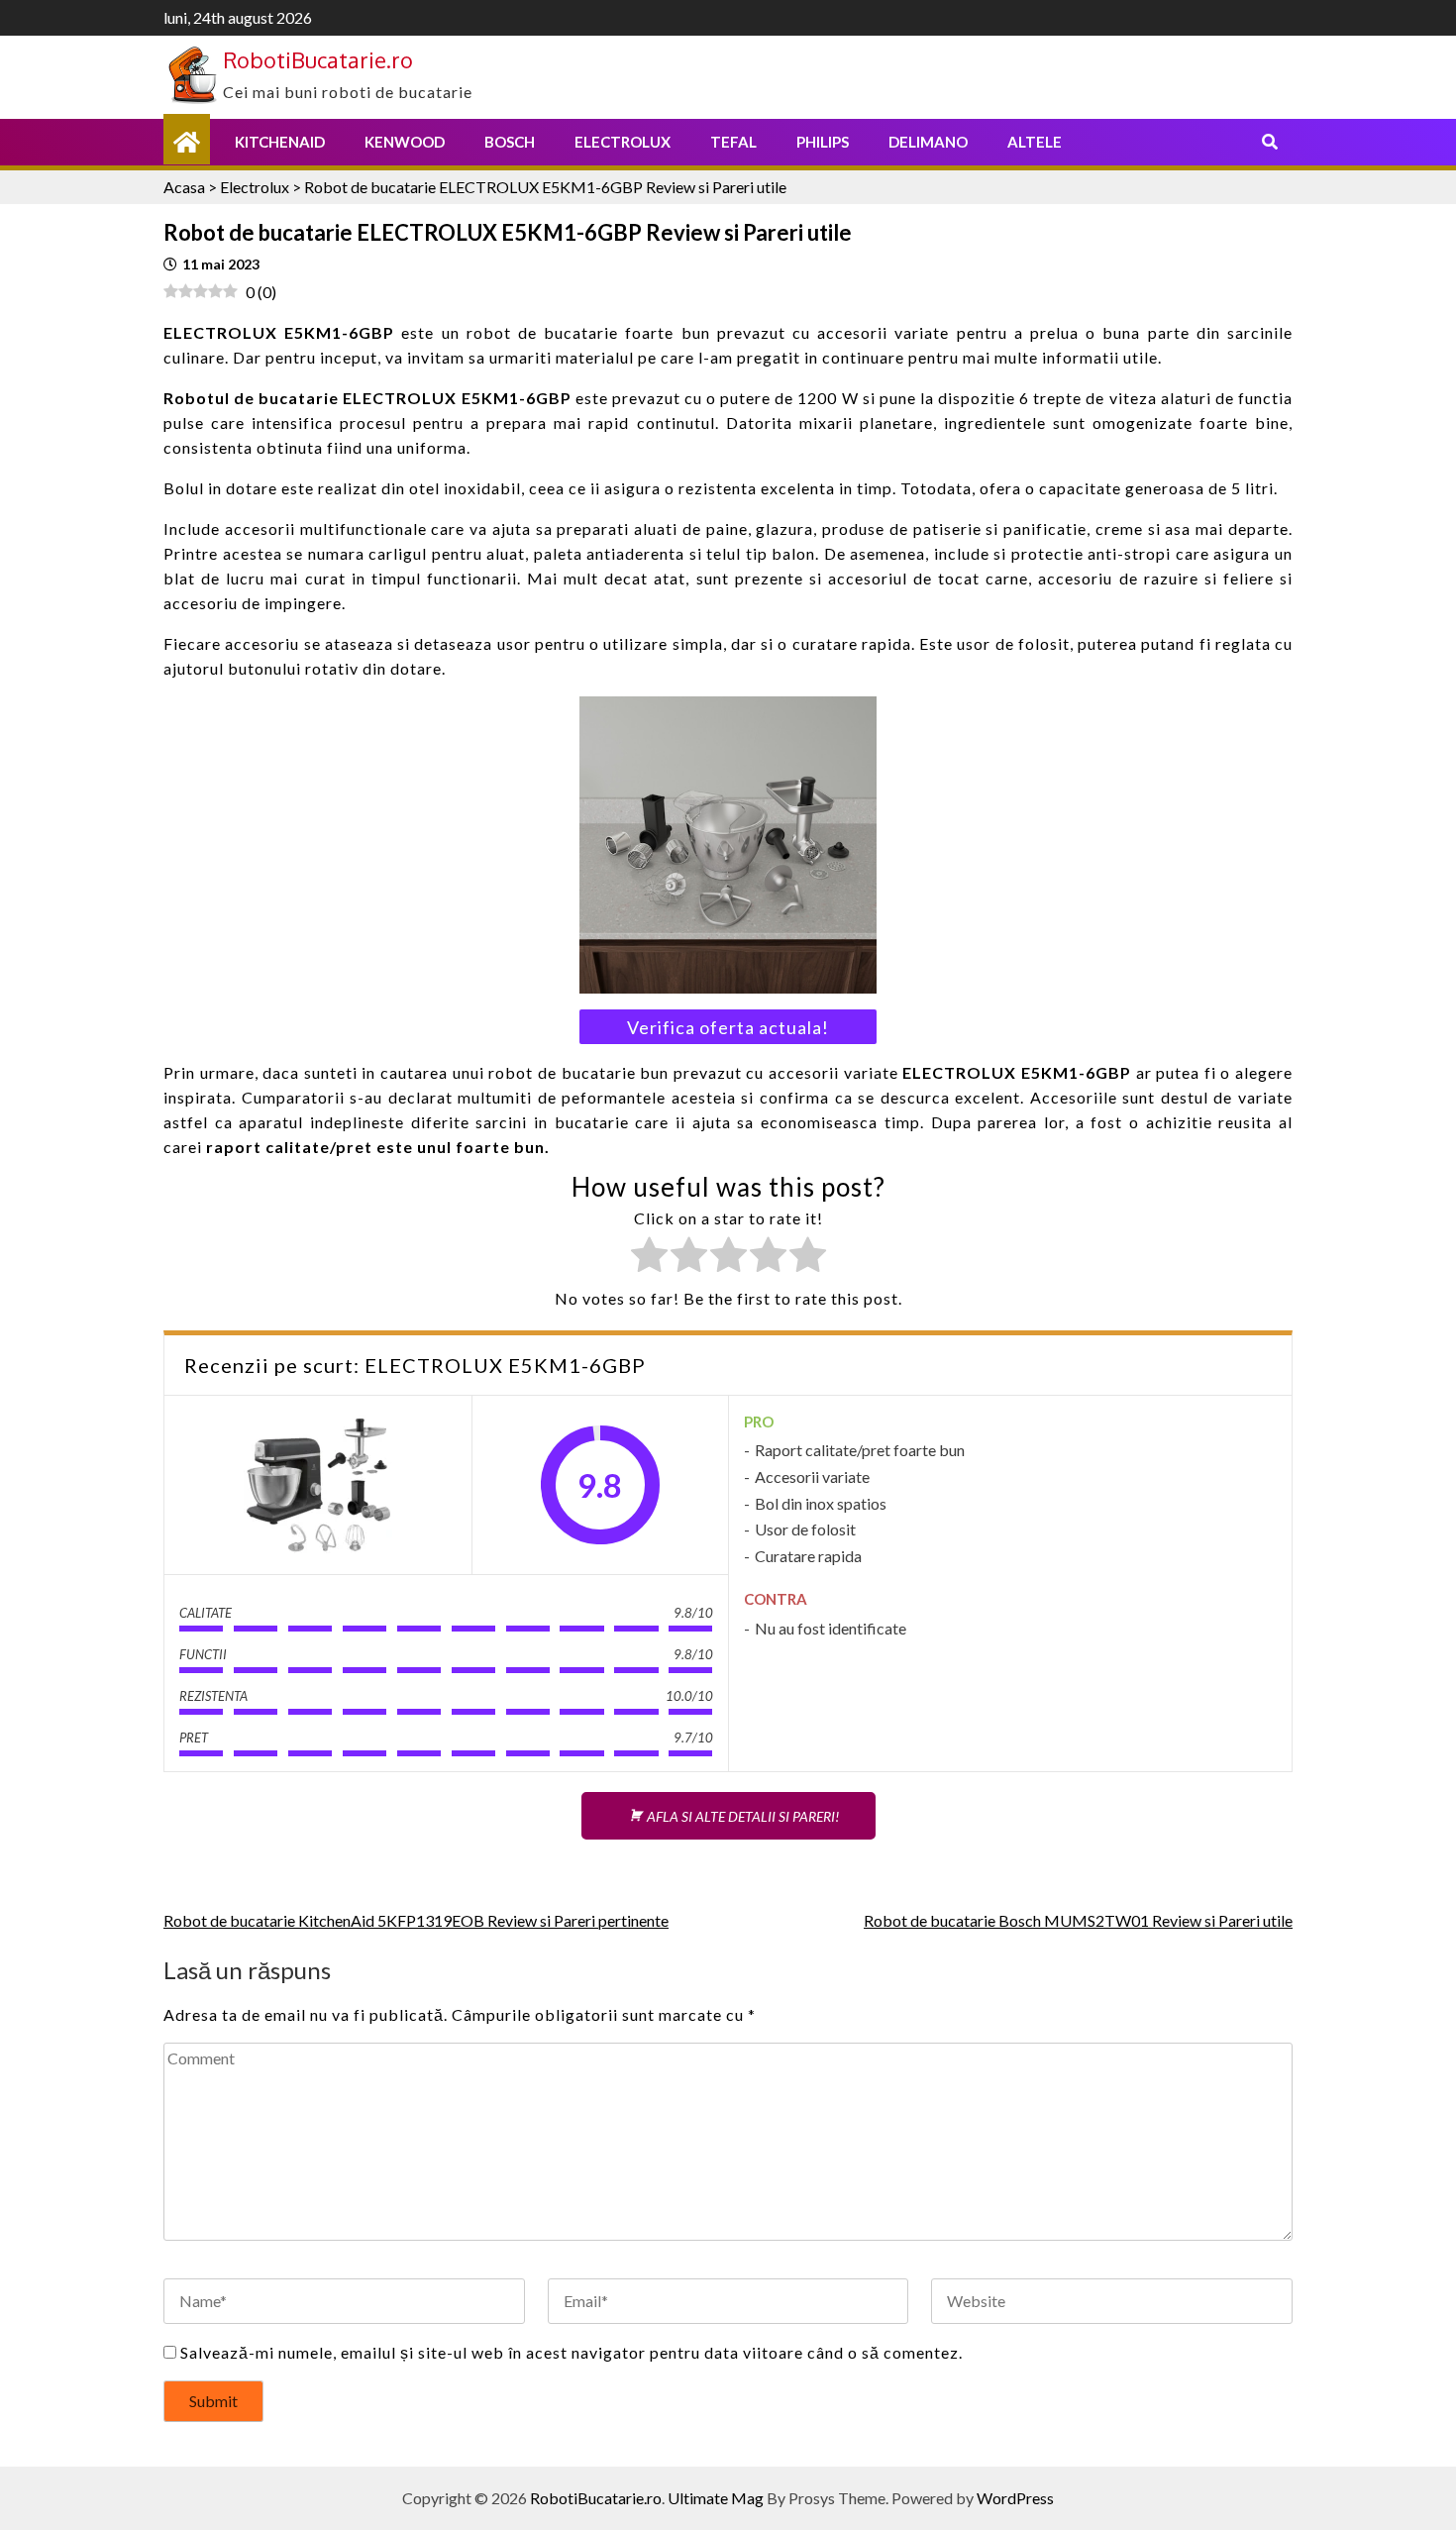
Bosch (510, 142)
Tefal (733, 142)
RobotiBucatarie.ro (318, 59)
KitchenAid (280, 142)
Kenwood (405, 142)
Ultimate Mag (716, 2498)
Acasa (184, 187)
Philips (823, 142)
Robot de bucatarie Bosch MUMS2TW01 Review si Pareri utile (1078, 1920)
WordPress (1015, 2498)
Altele (1035, 142)
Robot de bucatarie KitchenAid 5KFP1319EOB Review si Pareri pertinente (416, 1920)
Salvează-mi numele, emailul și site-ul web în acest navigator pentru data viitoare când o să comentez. (572, 2352)
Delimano (928, 142)
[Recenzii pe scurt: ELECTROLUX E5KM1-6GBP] (318, 1485)
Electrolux (623, 142)
